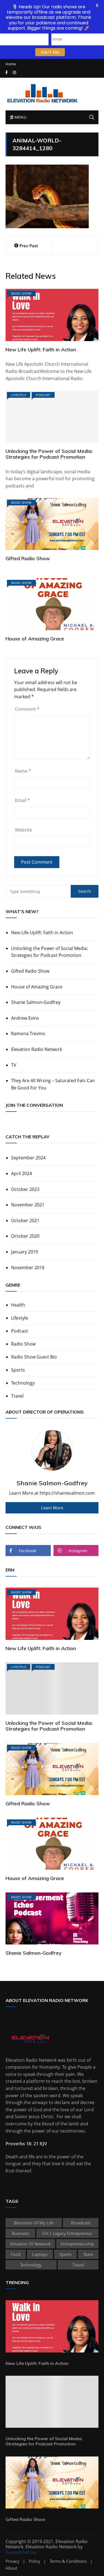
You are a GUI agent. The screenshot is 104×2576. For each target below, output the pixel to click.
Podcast (43, 395)
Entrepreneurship (77, 2244)
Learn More (52, 1508)
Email (22, 800)
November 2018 (28, 1268)
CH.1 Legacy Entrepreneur (67, 2233)
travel (78, 2265)
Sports (18, 1370)
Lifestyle (19, 395)
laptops (40, 2254)
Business (20, 2233)
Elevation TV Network (30, 2244)
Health (18, 1305)
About (11, 2568)
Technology (23, 1383)
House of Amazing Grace (35, 639)
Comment (27, 709)
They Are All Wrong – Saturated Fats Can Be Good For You (53, 1084)
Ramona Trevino (28, 1033)
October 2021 (25, 1221)
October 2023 (25, 1189)
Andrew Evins (25, 1018)
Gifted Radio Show (28, 558)
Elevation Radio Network (37, 1049)
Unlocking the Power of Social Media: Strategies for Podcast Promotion (49, 454)
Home (11, 64)
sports (65, 2254)
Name (23, 771)
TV (14, 1065)
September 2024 (28, 1158)
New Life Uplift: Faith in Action (41, 350)
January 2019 (25, 1252)
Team (88, 2254)
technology (31, 2265)
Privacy (12, 2561)
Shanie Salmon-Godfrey (36, 1002)
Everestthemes (21, 2552)
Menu (20, 117)
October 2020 (25, 1236)
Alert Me (50, 52)
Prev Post (29, 246)
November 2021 (28, 1205)
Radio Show (21, 293)
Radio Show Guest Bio (34, 1357)
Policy (35, 2561)
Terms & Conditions (68, 2561)
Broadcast (81, 2223)
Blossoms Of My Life (34, 2223)
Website (23, 830)
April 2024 (21, 1173)
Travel (17, 1396)
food (16, 2254)
